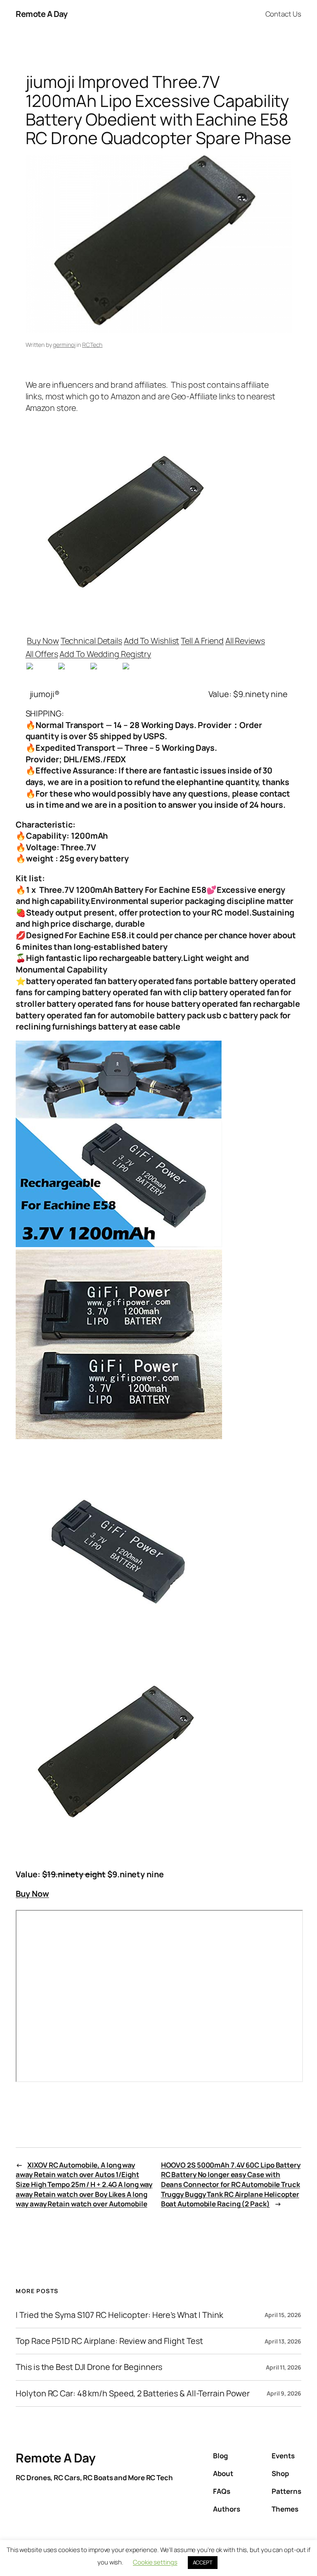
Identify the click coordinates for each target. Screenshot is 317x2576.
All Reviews (245, 641)
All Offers (42, 654)
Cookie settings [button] (155, 2562)
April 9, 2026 (284, 2393)
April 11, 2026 (284, 2367)
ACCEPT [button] (203, 2562)
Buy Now (43, 641)
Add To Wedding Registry (105, 654)
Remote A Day (41, 14)
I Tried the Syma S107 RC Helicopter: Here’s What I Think (119, 2315)
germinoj (64, 345)
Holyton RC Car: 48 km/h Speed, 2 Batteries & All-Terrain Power (133, 2393)
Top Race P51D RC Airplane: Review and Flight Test (109, 2341)
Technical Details (91, 641)
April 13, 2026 (283, 2341)
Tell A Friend (202, 641)
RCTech (92, 345)
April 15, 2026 (283, 2315)
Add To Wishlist (152, 641)
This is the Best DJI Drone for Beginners (89, 2367)
